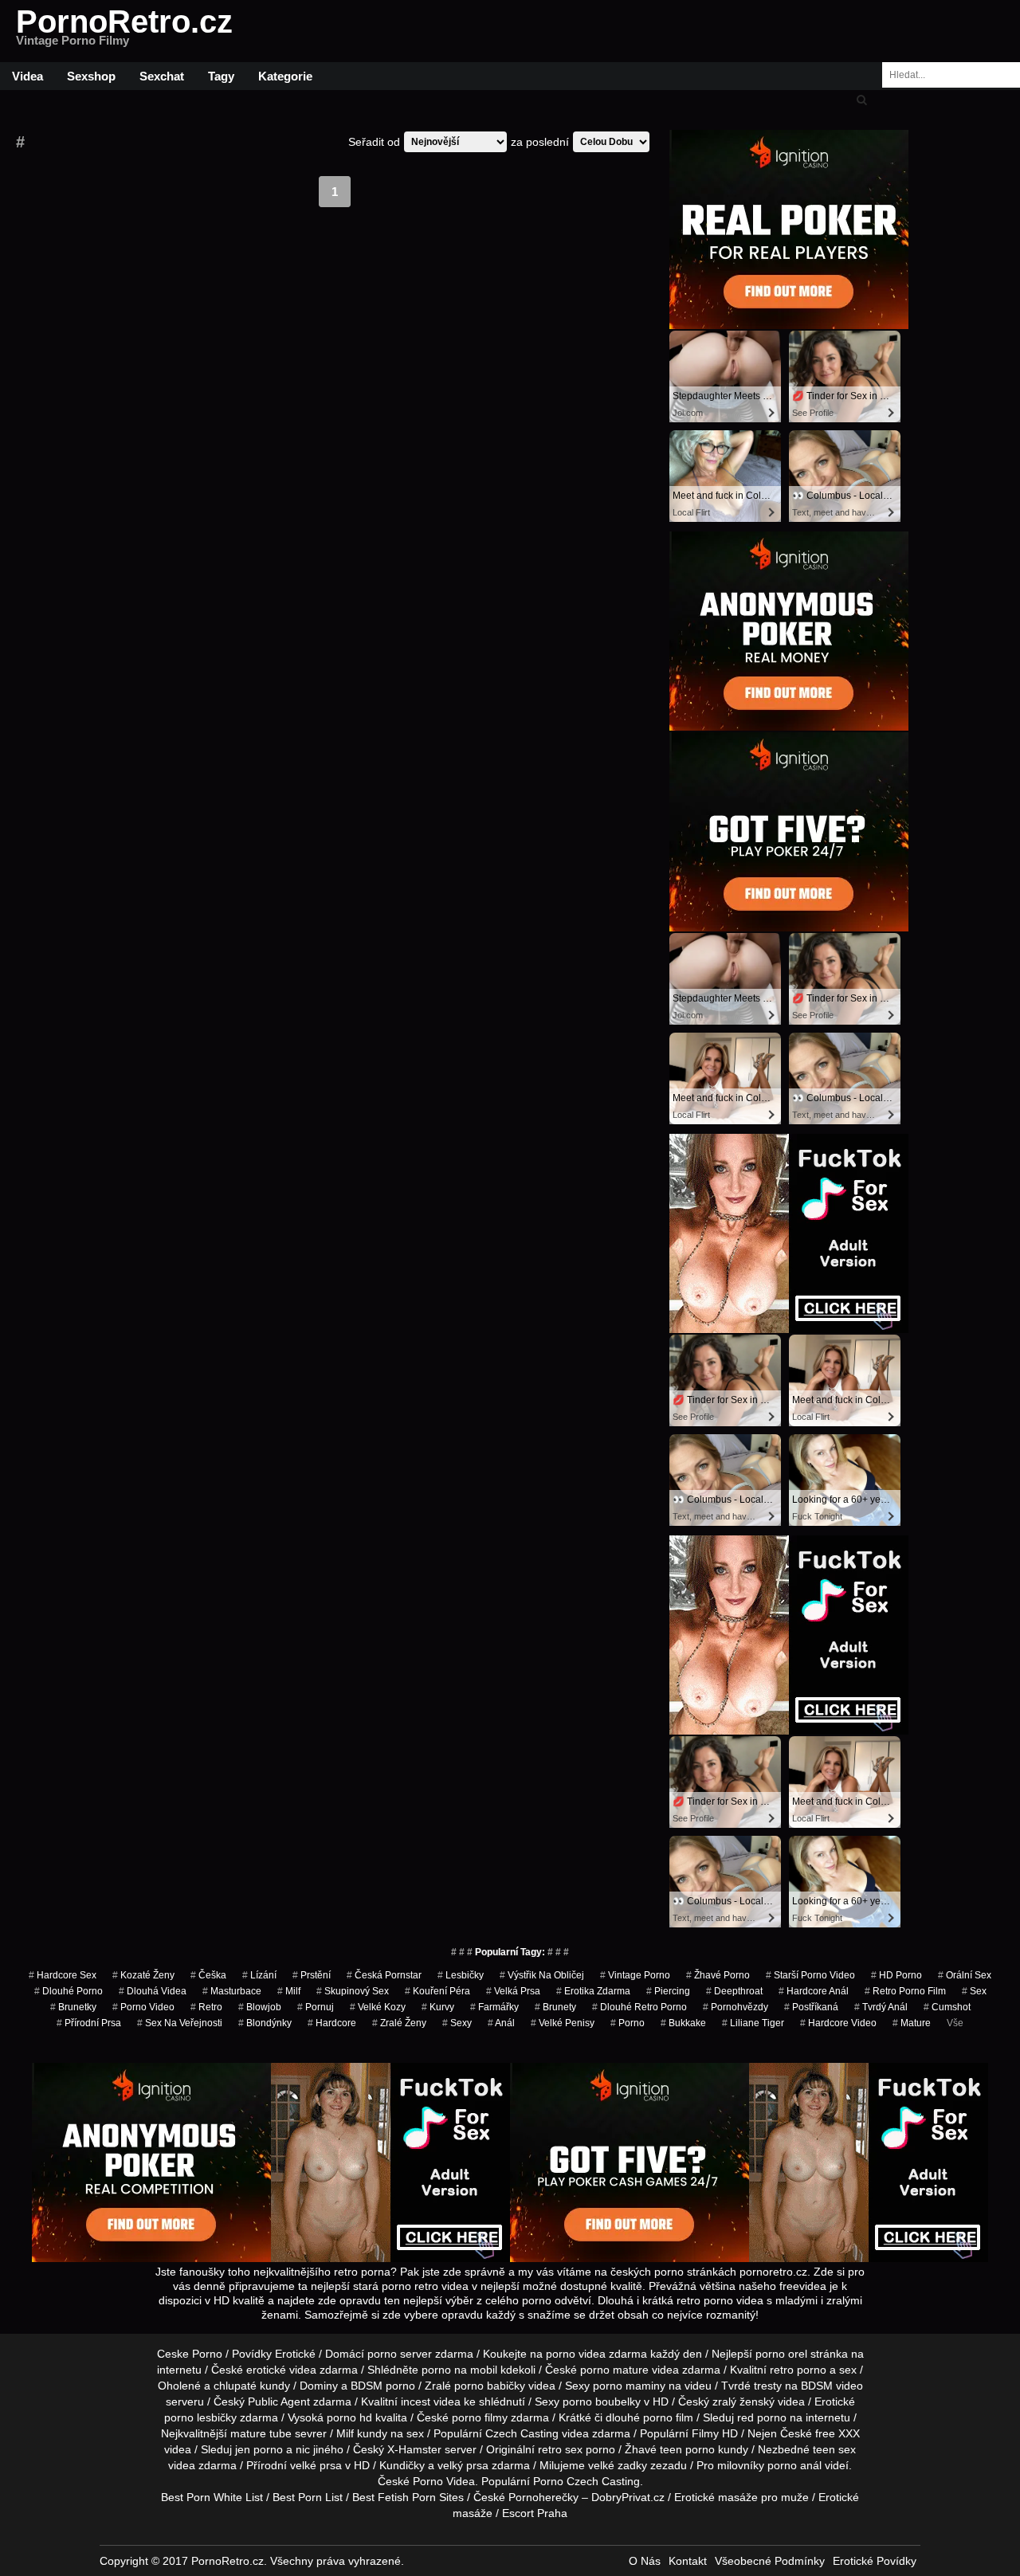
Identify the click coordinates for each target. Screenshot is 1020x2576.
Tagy (221, 76)
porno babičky (490, 2386)
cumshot (947, 2007)
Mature (912, 2023)
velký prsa (463, 2465)
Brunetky (73, 2007)
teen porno (687, 2449)
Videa (27, 76)
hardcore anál (814, 1991)
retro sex (560, 2449)
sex (974, 1991)
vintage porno (635, 1975)
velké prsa (316, 2465)
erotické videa (281, 2370)
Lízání (259, 1975)
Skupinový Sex (353, 1991)
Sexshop (91, 76)
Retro (206, 2007)
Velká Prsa (513, 1991)
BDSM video (832, 2386)
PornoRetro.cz (124, 31)
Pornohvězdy (736, 2007)
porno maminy (629, 2386)
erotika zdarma (593, 1991)
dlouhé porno (69, 1991)
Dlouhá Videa (153, 1991)
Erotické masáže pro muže (741, 2497)
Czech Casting (522, 2433)
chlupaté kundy (252, 2386)
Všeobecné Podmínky (770, 2561)
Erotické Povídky (875, 2561)
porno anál (794, 2465)
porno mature (614, 2370)
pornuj (316, 2007)
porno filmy (480, 2417)
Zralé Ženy (399, 2023)
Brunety (555, 2007)
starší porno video (810, 1975)
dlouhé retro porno (639, 2007)
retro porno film (905, 1991)
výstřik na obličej (542, 1975)
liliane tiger (753, 2023)
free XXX (838, 2433)
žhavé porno (718, 1975)
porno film (668, 2417)
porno (628, 2023)
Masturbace (232, 1991)
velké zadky (618, 2465)
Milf (289, 1991)
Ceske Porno (190, 2354)
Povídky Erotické (274, 2354)
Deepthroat (734, 1991)
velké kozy (378, 2007)
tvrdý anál (881, 2007)
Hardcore (332, 2023)
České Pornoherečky (526, 2497)
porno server (400, 2354)
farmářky (494, 2007)
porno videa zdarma (596, 2354)
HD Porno (896, 1975)
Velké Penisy (563, 2023)
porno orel (781, 2354)
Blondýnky (265, 2023)
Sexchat (162, 76)
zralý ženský (743, 2402)
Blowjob (260, 2007)
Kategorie (285, 76)
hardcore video (838, 2023)
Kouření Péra (437, 1991)
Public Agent (279, 2402)
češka (208, 1975)
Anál (501, 2023)
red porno (762, 2417)
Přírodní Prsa (89, 2023)
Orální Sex (965, 1975)
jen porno (259, 2449)
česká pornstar (384, 1975)
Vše (955, 2023)
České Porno (410, 2481)
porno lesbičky (200, 2417)
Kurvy (438, 2007)
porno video (143, 2007)
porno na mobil (459, 2370)
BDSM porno (383, 2386)
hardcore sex (63, 1975)
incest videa (431, 2402)
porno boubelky (602, 2402)
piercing (668, 1991)
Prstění (312, 1975)
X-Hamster (414, 2449)
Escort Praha (535, 2513)
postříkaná (811, 2007)
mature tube (261, 2433)
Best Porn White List (212, 2497)
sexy (457, 2023)
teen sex (834, 2449)
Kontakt (688, 2561)
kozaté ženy (143, 1975)
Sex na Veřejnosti (180, 2023)
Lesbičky (461, 1975)
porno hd (349, 2417)
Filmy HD (715, 2433)
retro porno (798, 2370)
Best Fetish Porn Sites (408, 2497)
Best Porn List (308, 2497)
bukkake (683, 2023)
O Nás (645, 2561)
